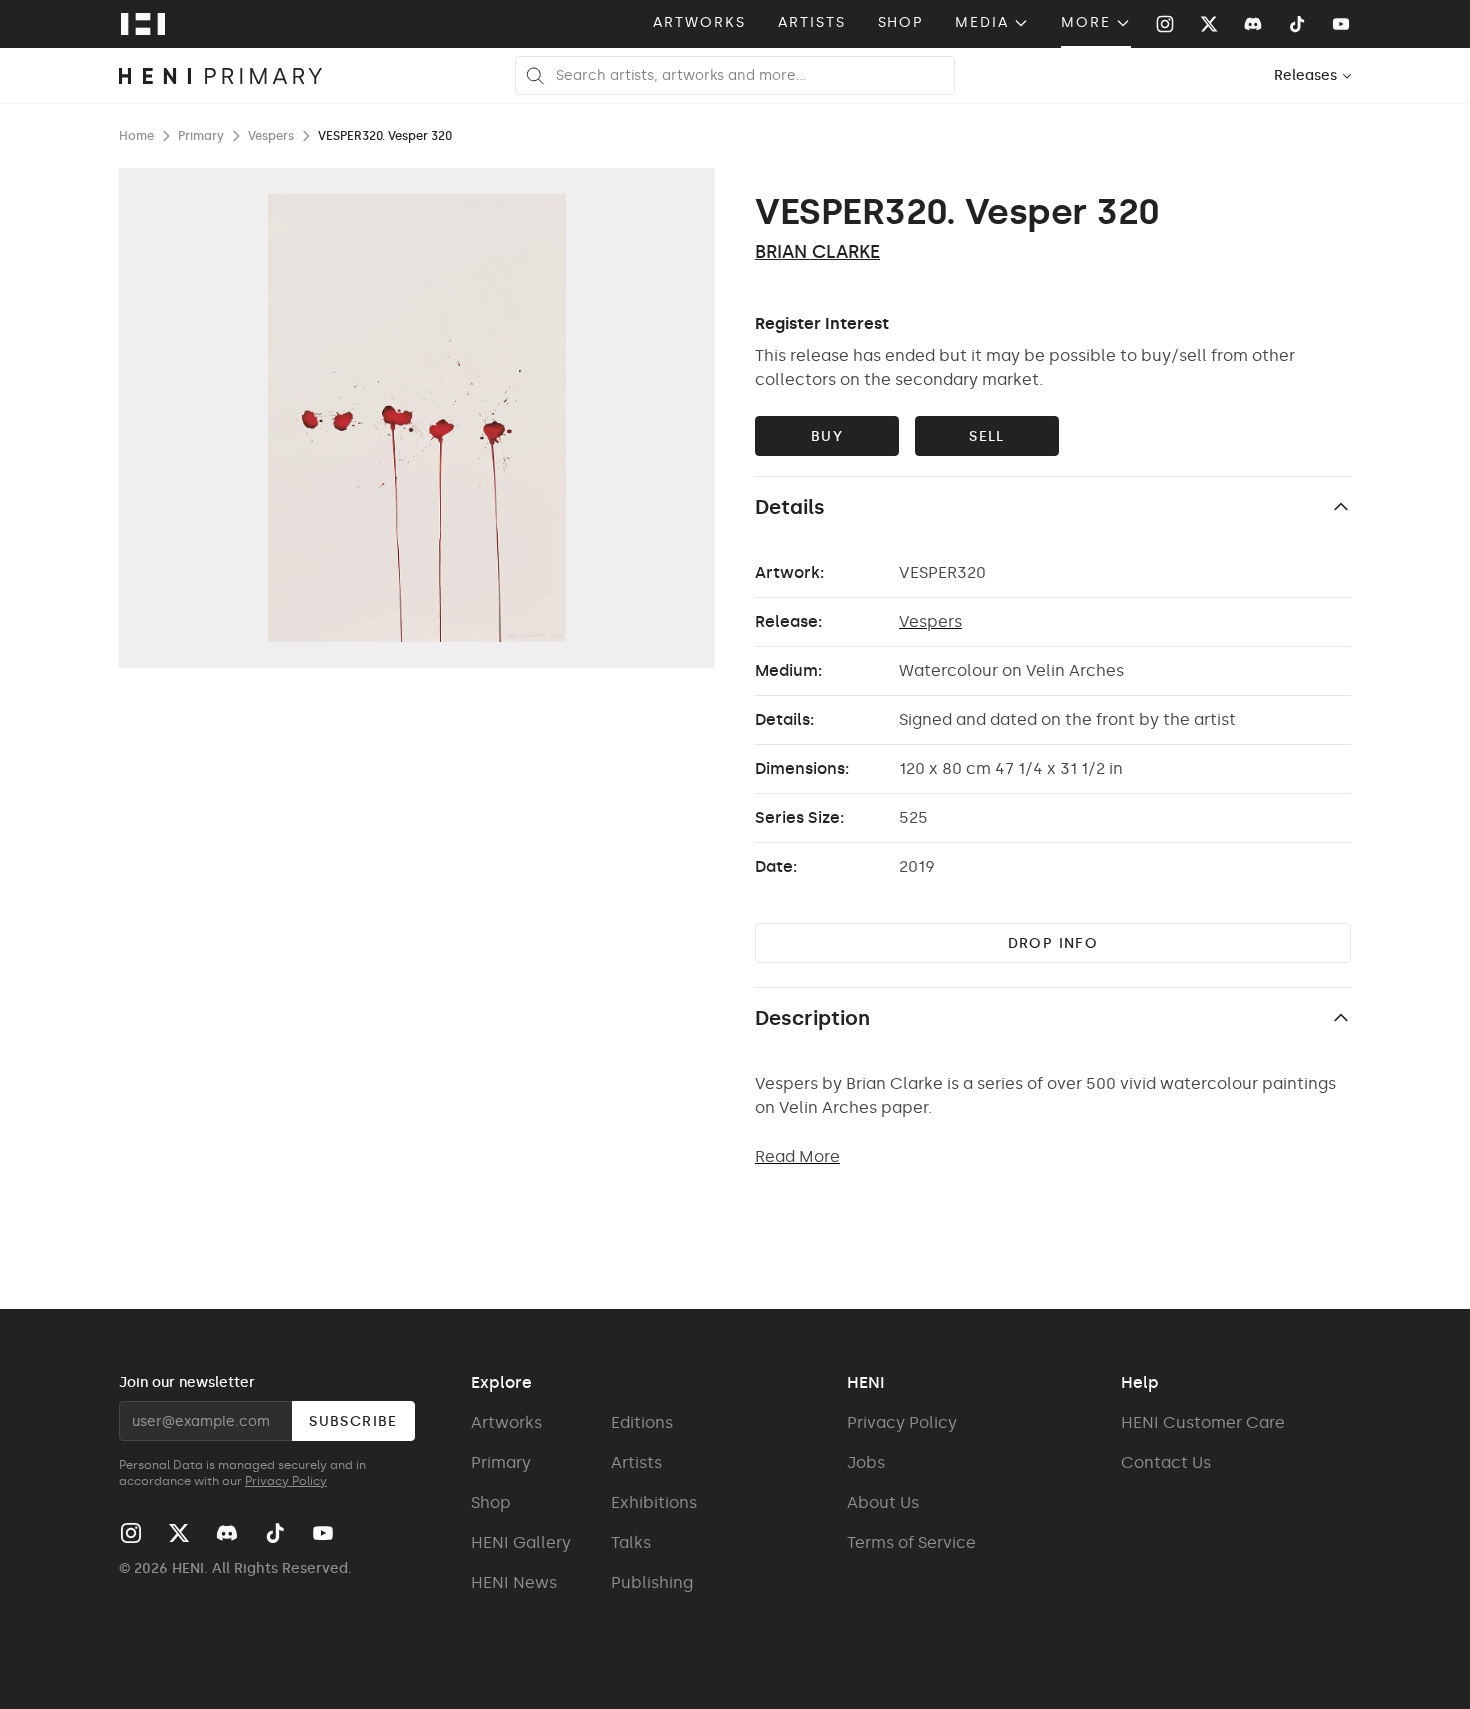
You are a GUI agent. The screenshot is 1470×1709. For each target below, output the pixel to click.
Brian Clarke (817, 252)
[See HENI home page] (143, 24)
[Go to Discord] (1253, 24)
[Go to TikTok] (1297, 24)
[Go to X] (1209, 24)
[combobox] (1313, 75)
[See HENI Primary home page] (221, 76)
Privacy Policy (286, 1481)
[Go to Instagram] (1165, 24)
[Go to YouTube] (1341, 24)
